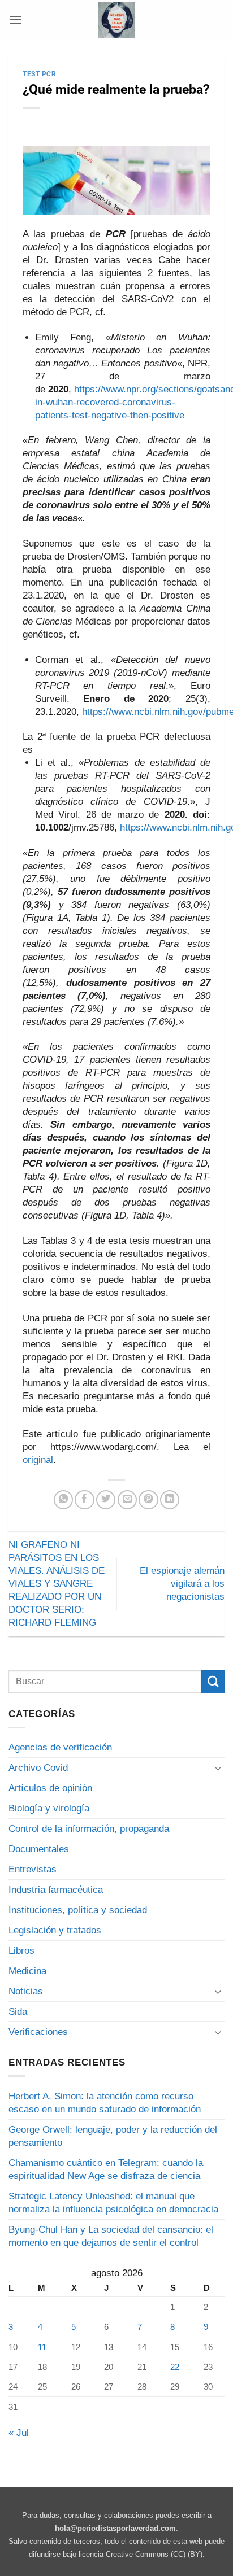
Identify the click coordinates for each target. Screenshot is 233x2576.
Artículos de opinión (50, 1788)
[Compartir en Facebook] (84, 1500)
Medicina (27, 1971)
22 (175, 2367)
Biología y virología (49, 1808)
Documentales (39, 1849)
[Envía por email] (127, 1500)
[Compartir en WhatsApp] (63, 1500)
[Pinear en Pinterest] (148, 1500)
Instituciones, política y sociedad (78, 1910)
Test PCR (40, 74)
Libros (21, 1951)
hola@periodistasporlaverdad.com (115, 2528)
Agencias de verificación (60, 1747)
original (38, 1460)
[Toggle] (218, 1768)
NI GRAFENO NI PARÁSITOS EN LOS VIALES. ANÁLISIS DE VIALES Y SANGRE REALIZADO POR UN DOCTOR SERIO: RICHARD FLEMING (57, 1584)
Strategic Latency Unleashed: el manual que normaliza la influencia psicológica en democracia (113, 2203)
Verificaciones (38, 2032)
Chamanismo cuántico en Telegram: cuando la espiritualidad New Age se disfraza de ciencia (106, 2169)
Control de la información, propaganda (89, 1829)
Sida (18, 2012)
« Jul (19, 2433)
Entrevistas (33, 1869)
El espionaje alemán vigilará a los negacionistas (182, 1584)
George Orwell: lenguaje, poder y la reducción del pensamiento (113, 2136)
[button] (16, 20)
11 (42, 2347)
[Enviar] (213, 1682)
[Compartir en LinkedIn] (170, 1500)
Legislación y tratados (55, 1930)
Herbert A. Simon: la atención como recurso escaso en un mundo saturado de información (105, 2103)
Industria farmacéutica (56, 1890)
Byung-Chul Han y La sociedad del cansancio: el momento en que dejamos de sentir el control (111, 2236)
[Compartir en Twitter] (106, 1500)
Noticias (26, 1991)
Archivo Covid (38, 1768)
